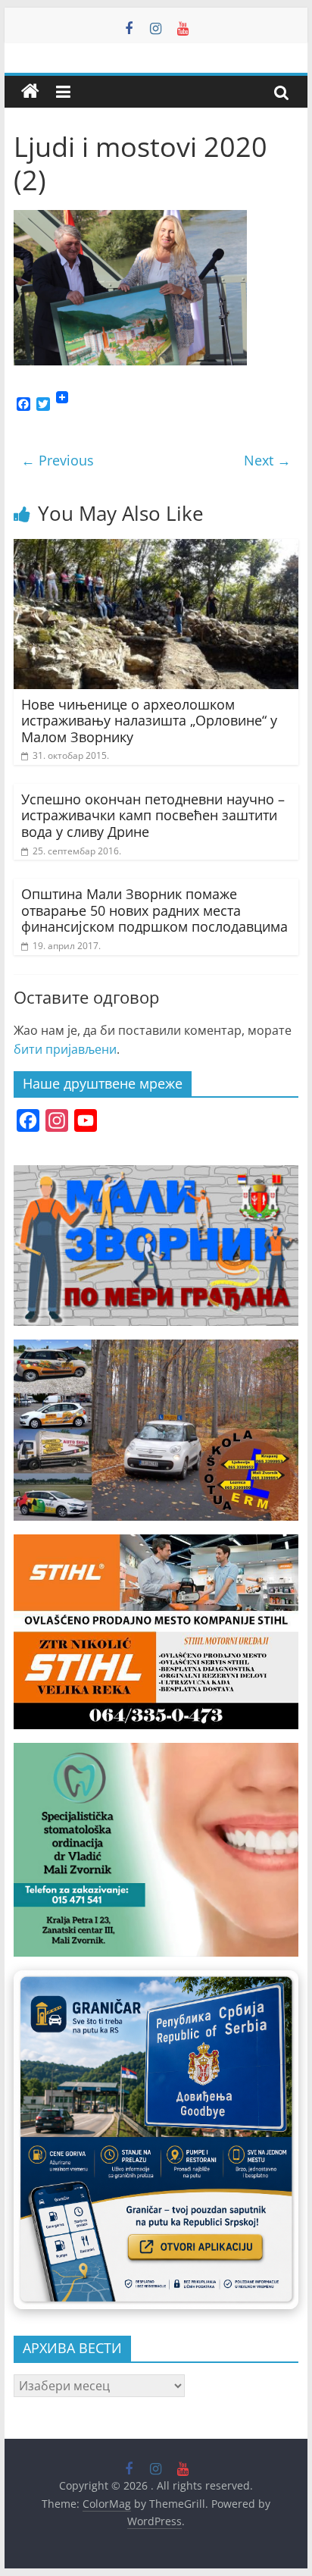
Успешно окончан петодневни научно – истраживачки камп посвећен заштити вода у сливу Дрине (153, 815)
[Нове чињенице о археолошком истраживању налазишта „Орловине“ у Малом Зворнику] (156, 548)
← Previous (58, 460)
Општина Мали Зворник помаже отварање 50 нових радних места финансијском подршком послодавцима (154, 910)
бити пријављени (65, 1049)
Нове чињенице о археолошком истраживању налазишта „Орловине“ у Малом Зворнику (149, 721)
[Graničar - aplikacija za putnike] (156, 2140)
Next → (267, 460)
